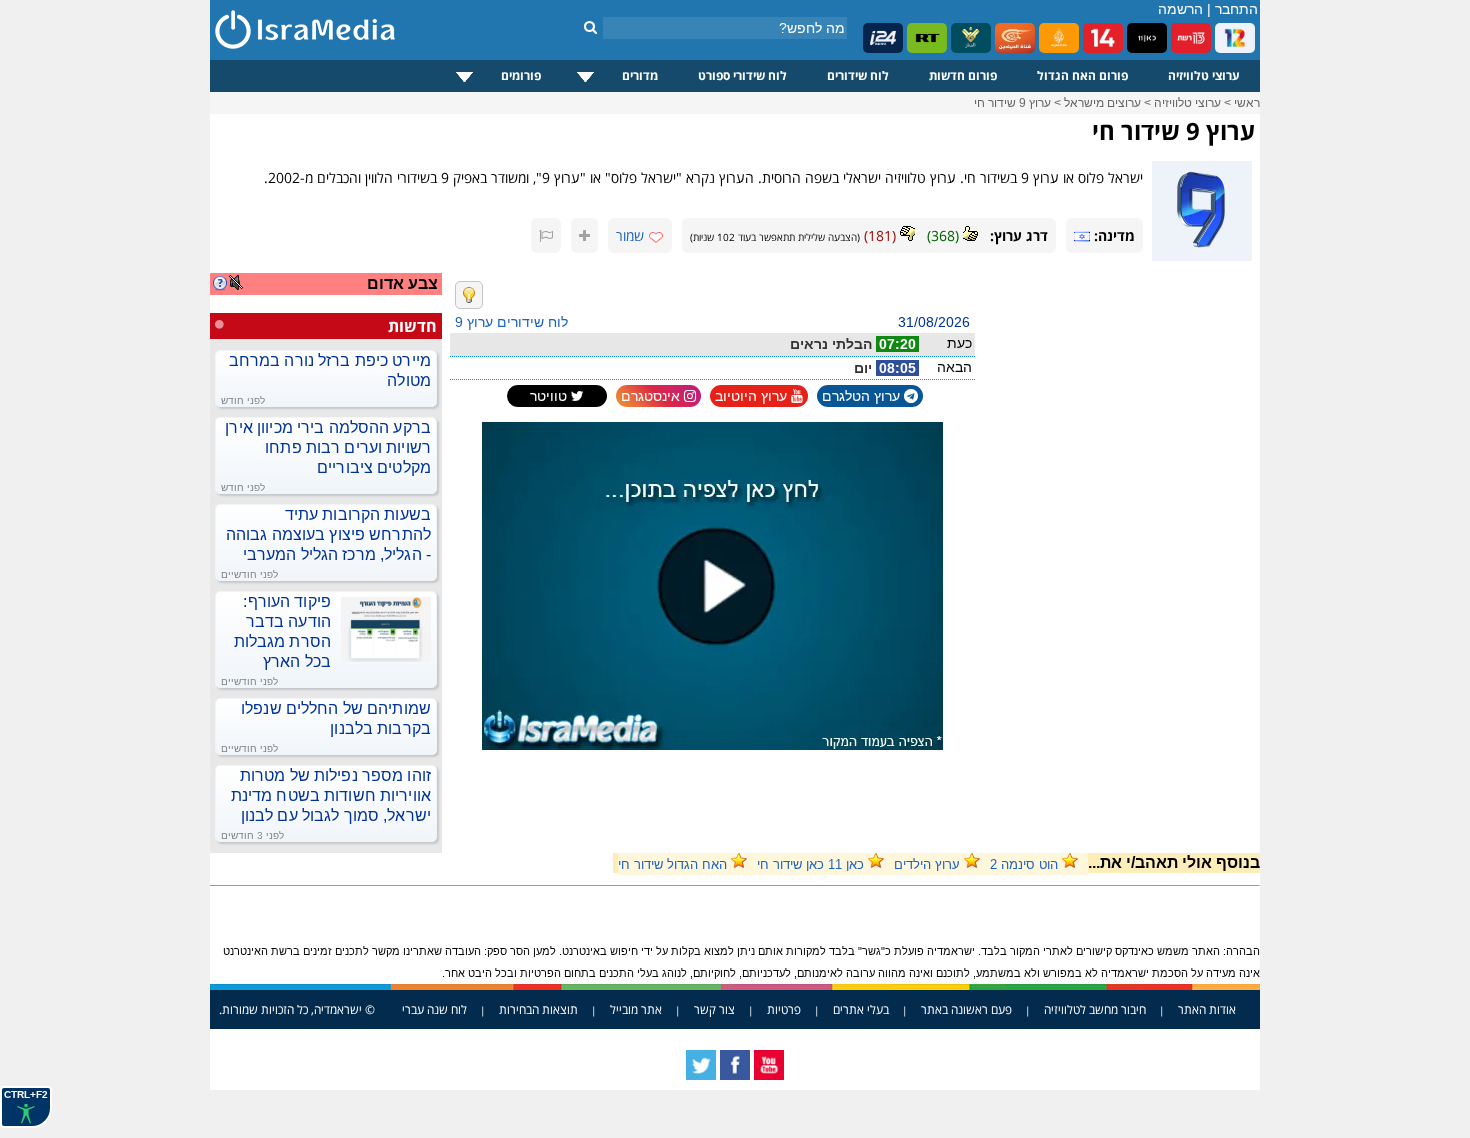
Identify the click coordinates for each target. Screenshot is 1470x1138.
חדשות (412, 326)
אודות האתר (1207, 1009)
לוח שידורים (858, 75)
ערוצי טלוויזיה (1204, 75)
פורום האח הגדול (1082, 75)
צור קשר (714, 1009)
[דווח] (546, 235)
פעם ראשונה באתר (966, 1009)
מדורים (640, 75)
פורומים (521, 75)
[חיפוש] (590, 27)
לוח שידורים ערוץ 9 (511, 322)
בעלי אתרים (861, 1009)
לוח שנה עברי (434, 1009)
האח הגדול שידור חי (672, 864)
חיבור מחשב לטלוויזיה (1095, 1009)
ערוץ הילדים (927, 864)
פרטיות (784, 1009)
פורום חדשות (963, 75)
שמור (630, 235)
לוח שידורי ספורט (742, 75)
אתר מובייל (636, 1009)
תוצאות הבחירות (538, 1009)
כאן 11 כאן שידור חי (810, 864)
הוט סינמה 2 (1024, 864)
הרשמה (1180, 9)
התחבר (1236, 9)
